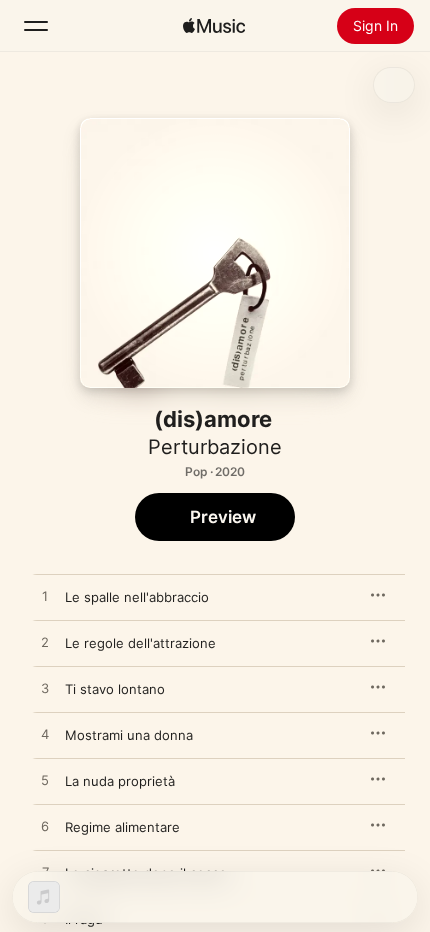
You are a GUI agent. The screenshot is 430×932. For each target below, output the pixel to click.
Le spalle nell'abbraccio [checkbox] (137, 597)
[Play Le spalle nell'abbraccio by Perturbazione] (45, 597)
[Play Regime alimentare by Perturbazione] (45, 827)
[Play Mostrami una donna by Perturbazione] (45, 735)
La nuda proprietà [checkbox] (120, 781)
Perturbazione (215, 447)
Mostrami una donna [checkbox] (129, 735)
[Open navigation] (36, 26)
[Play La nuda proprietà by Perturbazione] (45, 781)
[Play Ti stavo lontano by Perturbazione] (45, 689)
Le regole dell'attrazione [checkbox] (140, 643)
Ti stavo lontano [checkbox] (115, 689)
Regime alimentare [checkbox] (122, 827)
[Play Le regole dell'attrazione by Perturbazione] (45, 643)
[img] (214, 26)
